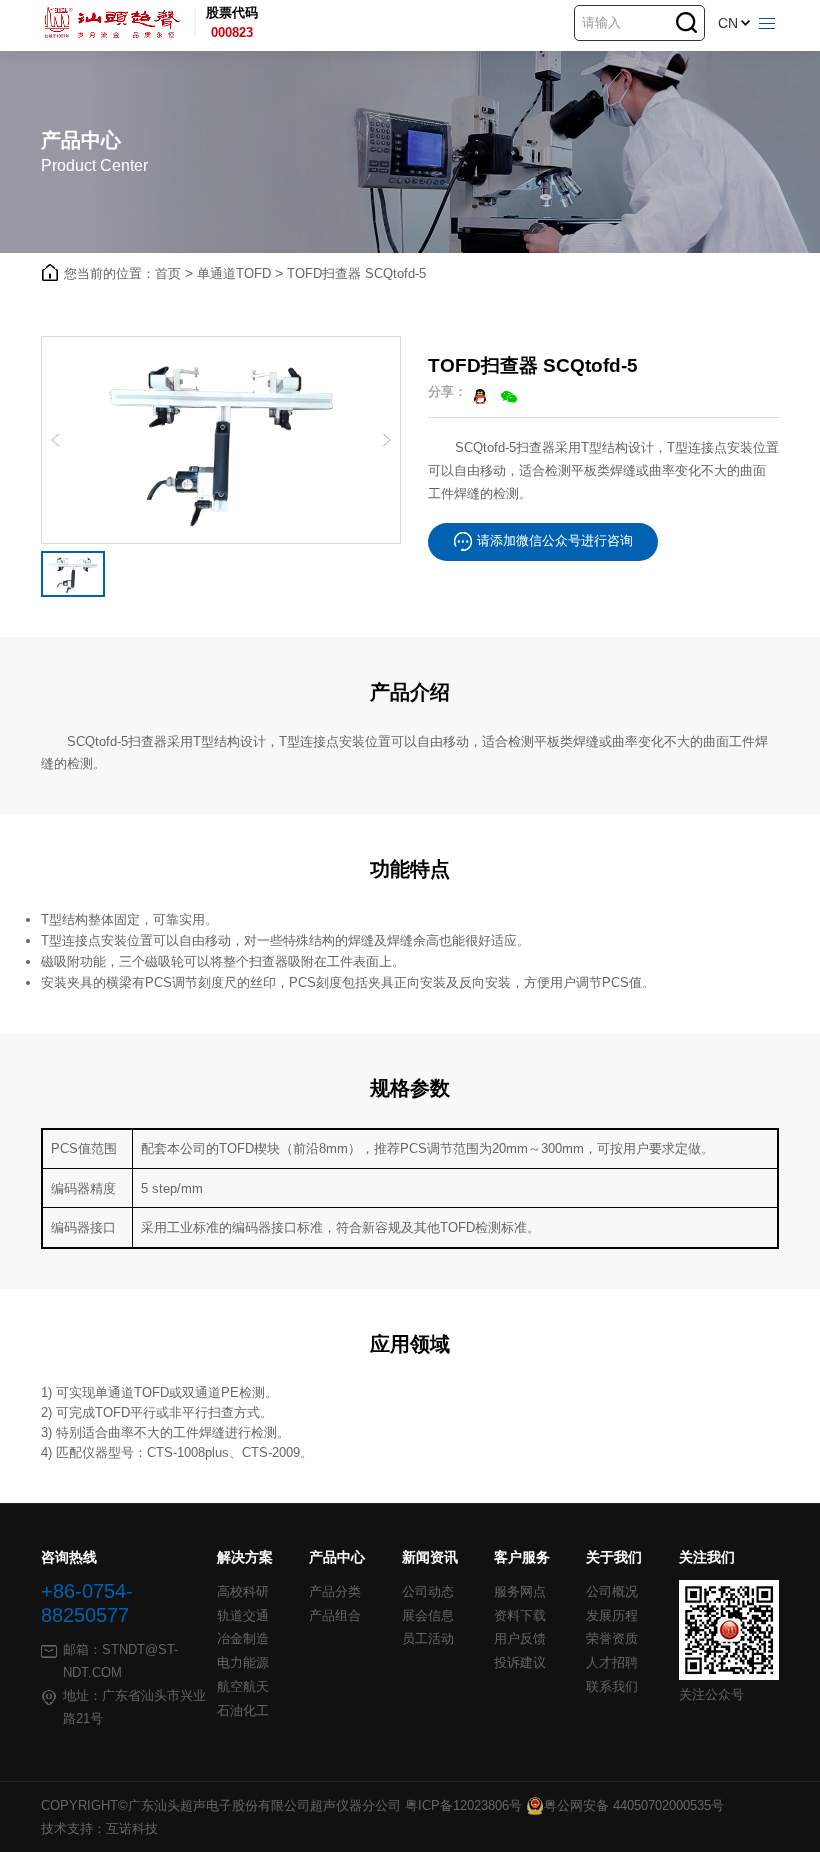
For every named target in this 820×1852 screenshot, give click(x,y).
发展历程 (612, 1616)
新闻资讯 (430, 1557)
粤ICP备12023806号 (463, 1805)
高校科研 (243, 1592)
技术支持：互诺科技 (99, 1828)
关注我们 (707, 1557)
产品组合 (335, 1616)
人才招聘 (612, 1663)
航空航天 (243, 1687)
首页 (174, 273)
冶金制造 (243, 1639)
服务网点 (520, 1592)
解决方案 (245, 1557)
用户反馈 (520, 1639)
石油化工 (243, 1711)
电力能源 (243, 1663)
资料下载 (520, 1616)
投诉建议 (520, 1663)
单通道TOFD (240, 273)
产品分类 (335, 1592)
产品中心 (337, 1557)
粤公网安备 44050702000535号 (634, 1805)
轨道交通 (243, 1616)
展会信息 (428, 1616)
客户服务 (522, 1557)
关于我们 (614, 1557)
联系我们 (612, 1687)
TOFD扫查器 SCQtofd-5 (356, 273)
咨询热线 (69, 1557)
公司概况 (612, 1592)
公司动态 (428, 1592)
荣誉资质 (612, 1639)
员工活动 (428, 1639)
